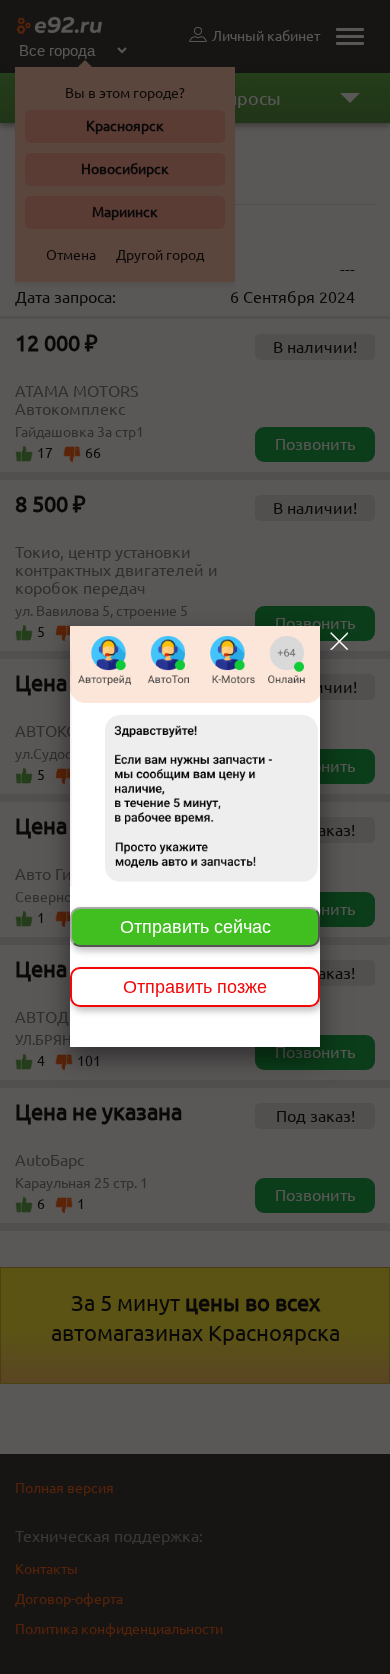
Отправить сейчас (195, 927)
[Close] (339, 641)
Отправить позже (195, 987)
